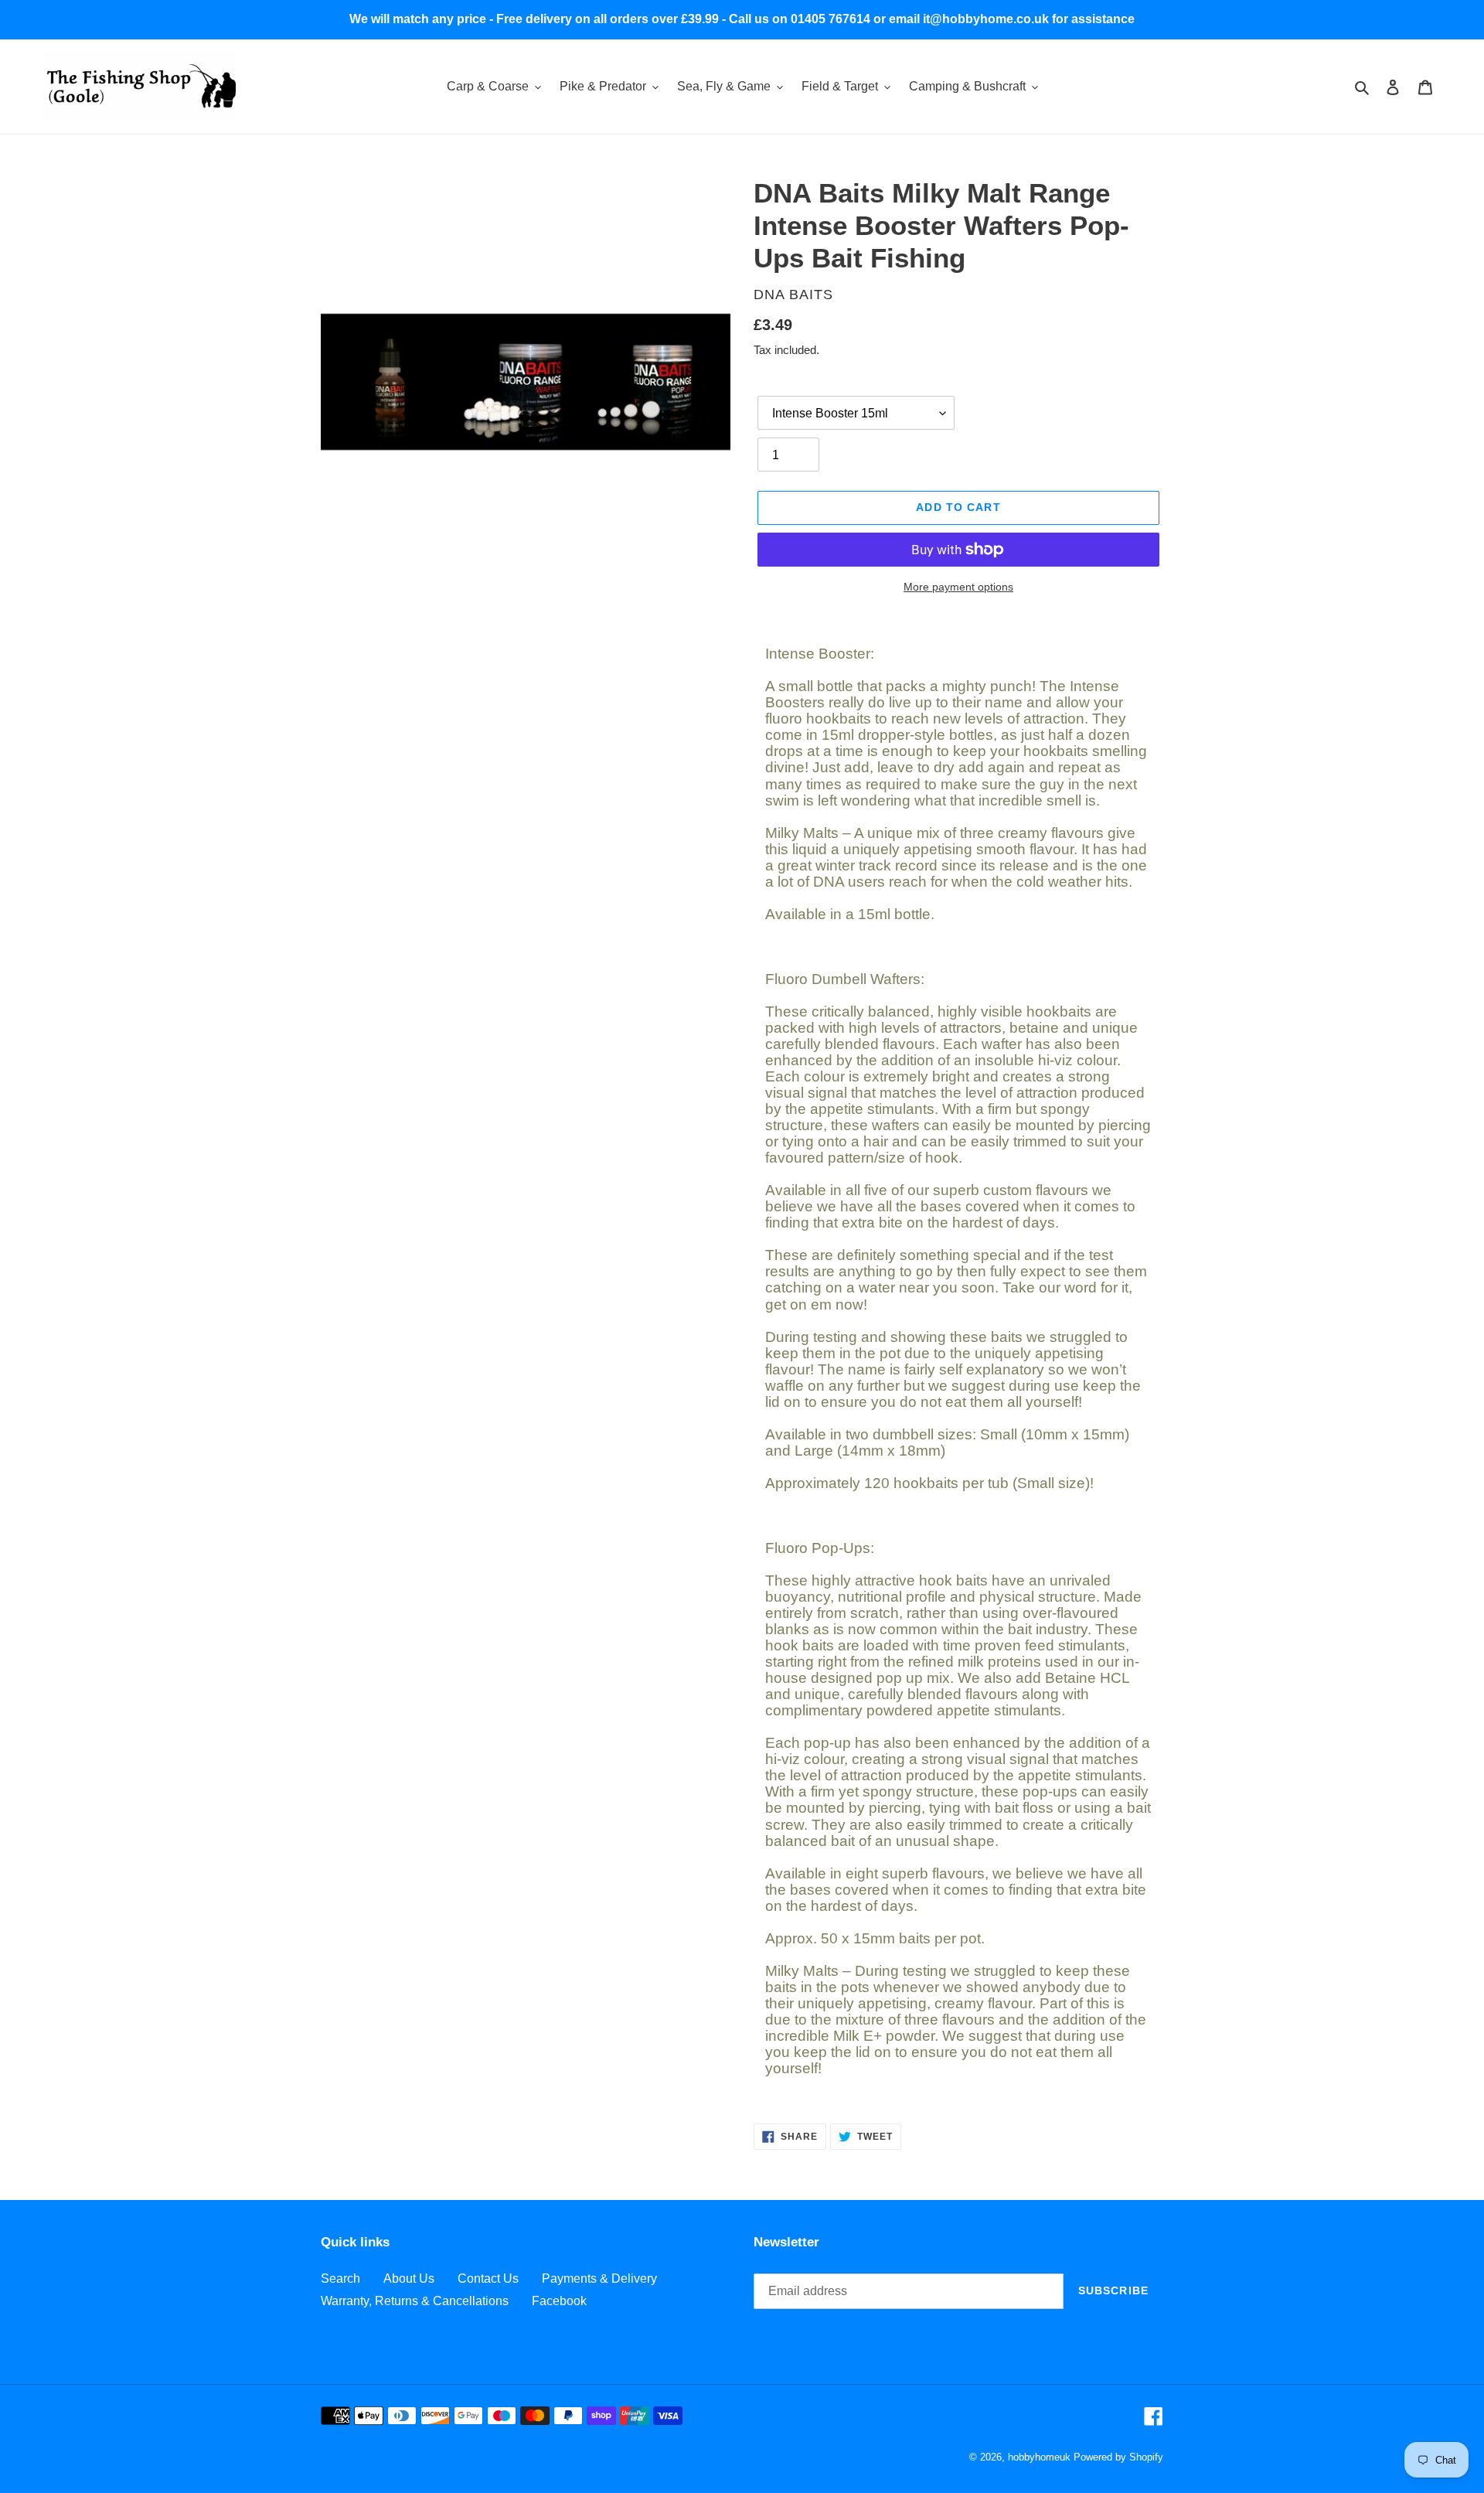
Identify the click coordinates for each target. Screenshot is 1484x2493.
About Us (409, 2278)
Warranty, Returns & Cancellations (415, 2301)
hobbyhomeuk (1039, 2457)
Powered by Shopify (1118, 2457)
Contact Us (488, 2278)
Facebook (559, 2301)
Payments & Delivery (599, 2278)
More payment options (958, 587)
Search (340, 2278)
